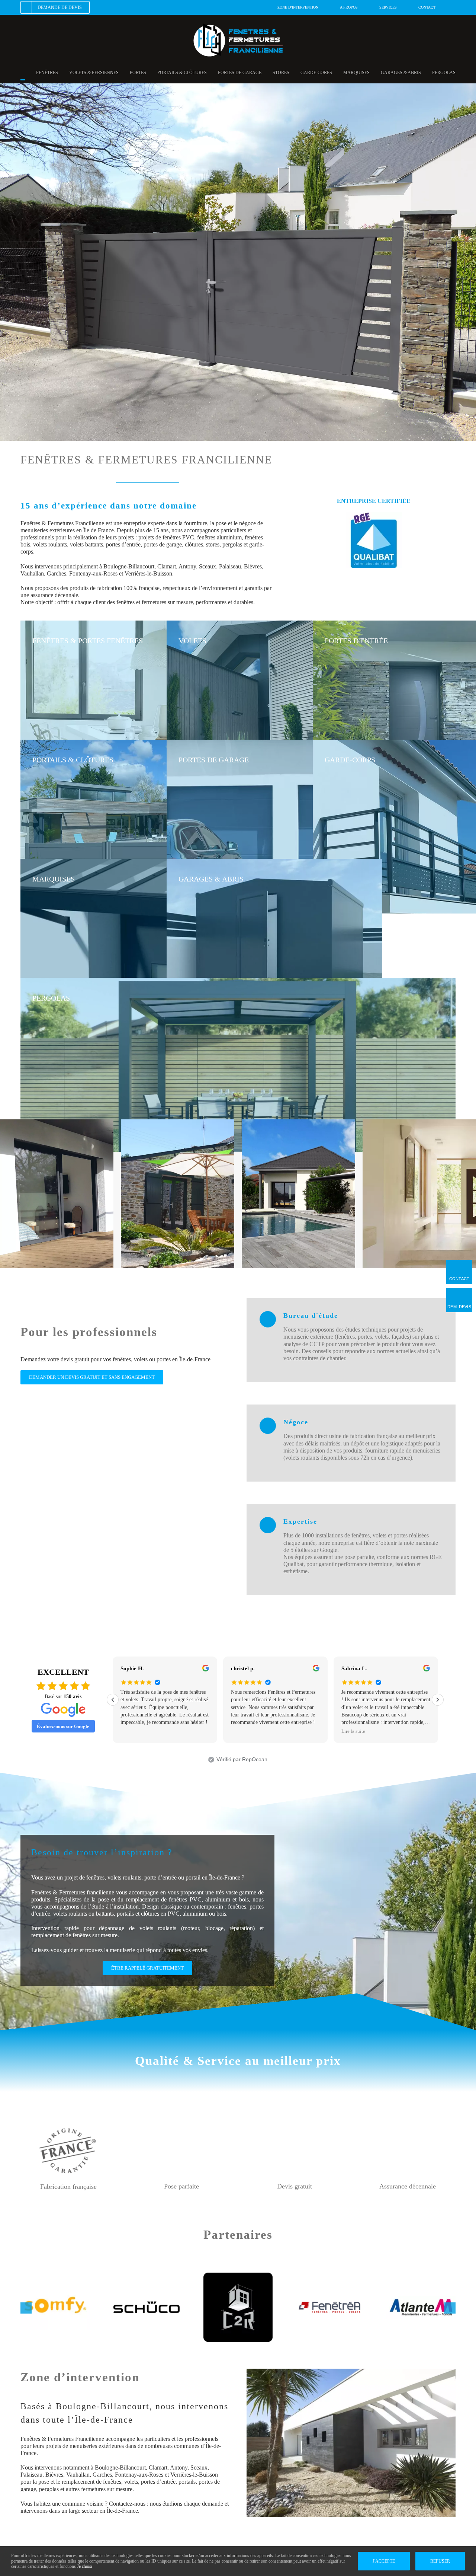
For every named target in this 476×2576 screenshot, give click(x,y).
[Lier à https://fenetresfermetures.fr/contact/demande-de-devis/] (459, 1297)
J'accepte (384, 2561)
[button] (26, 2308)
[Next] (438, 1700)
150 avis (73, 1697)
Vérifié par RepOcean (242, 1759)
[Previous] (113, 1700)
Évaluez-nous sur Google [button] (63, 1726)
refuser (440, 2561)
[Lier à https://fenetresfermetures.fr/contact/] (459, 1269)
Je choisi (85, 2566)
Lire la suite (243, 1731)
